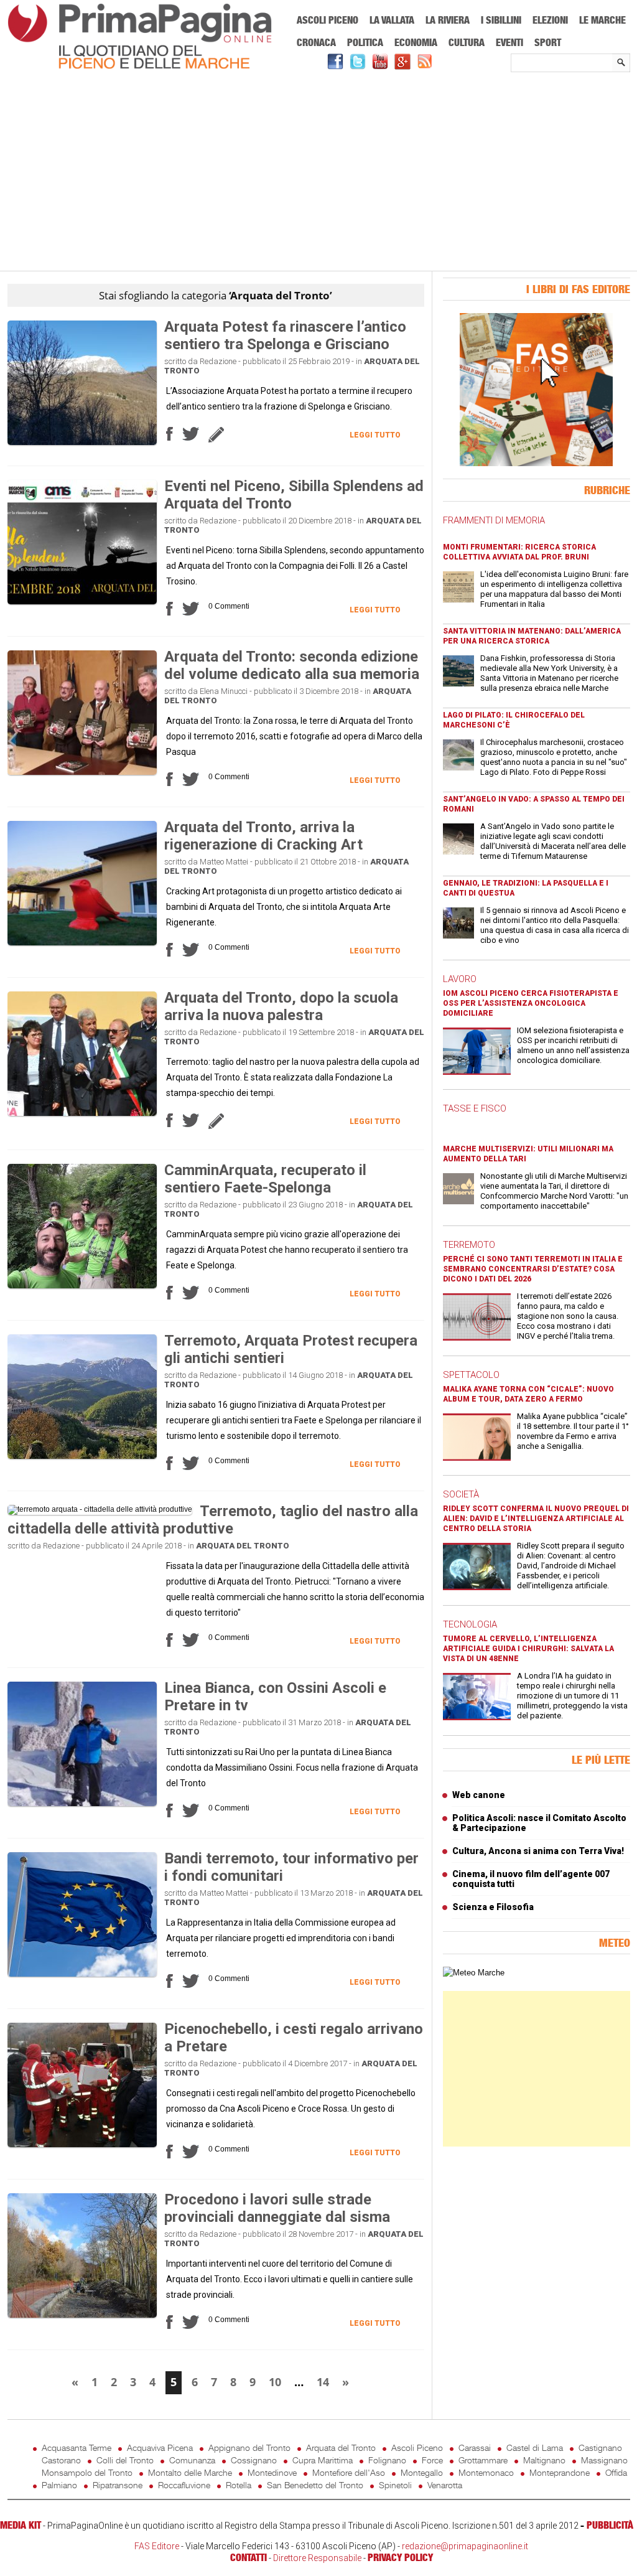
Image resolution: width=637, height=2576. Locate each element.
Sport (548, 42)
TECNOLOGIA (470, 1624)
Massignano (604, 2460)
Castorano (61, 2460)
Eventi (509, 42)
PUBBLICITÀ (610, 2525)
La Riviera (448, 20)
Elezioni (550, 20)
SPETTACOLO (471, 1375)
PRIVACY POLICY (400, 2557)
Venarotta (445, 2485)
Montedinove (272, 2472)
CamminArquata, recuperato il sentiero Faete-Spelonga (265, 1179)
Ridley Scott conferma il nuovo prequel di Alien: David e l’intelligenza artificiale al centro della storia (536, 1519)
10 (275, 2382)
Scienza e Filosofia (493, 1907)
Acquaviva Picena (160, 2447)
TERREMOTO (469, 1245)
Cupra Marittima (323, 2460)
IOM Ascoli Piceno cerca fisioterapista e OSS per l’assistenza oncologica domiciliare (531, 1003)
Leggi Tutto (375, 435)
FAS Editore (157, 2546)
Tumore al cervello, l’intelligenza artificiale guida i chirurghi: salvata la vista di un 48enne (528, 1649)
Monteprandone (560, 2472)
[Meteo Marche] (474, 1973)
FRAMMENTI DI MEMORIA (494, 520)
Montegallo (422, 2472)
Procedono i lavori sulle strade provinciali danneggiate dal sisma (277, 2208)
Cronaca (316, 42)
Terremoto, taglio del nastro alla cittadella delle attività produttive (213, 1520)
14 (323, 2382)
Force (432, 2460)
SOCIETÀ (461, 1494)
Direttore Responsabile (317, 2558)
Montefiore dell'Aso (349, 2472)
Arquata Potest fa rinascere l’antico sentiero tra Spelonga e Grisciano (285, 335)
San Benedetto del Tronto (315, 2485)
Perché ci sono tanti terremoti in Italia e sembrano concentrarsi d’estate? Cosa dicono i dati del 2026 (533, 1269)
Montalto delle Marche (190, 2472)
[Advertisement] (319, 172)
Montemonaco (486, 2472)
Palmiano (59, 2485)
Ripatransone (118, 2485)
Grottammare (483, 2460)
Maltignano (544, 2460)
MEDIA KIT (21, 2525)
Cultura (467, 42)
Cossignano (254, 2460)
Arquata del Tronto (243, 1546)
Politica (365, 42)
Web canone (479, 1795)
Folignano (387, 2460)
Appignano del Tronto (249, 2447)
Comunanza (192, 2460)
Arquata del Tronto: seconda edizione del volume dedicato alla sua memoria (292, 665)
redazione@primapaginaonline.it (465, 2546)
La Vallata (392, 20)
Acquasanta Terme (77, 2447)
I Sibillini (501, 20)
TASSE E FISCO (475, 1108)
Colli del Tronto (125, 2460)
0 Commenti (229, 606)
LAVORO (460, 979)
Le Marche (602, 20)
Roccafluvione (184, 2485)
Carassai (475, 2447)
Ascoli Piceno (328, 20)
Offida (616, 2472)
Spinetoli (395, 2485)
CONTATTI (249, 2557)
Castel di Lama (535, 2447)
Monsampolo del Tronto (87, 2472)
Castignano (600, 2447)
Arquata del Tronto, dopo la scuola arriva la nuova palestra (281, 1006)
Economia (416, 42)
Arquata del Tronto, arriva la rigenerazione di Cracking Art (263, 836)
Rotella (239, 2485)
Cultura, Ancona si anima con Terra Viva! (538, 1851)
